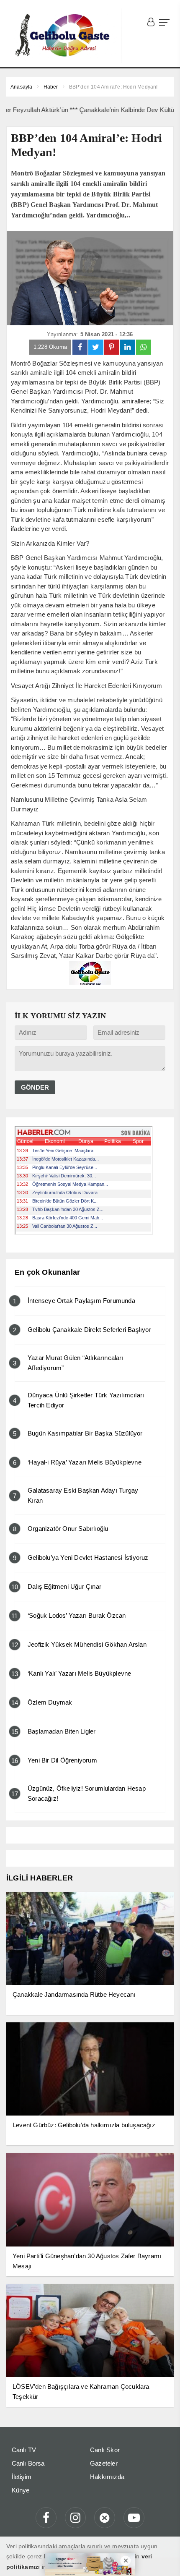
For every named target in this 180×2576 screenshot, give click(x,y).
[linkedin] (128, 347)
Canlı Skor (105, 2450)
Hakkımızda (107, 2477)
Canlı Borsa (28, 2463)
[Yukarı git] (163, 2559)
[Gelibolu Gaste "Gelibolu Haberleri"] (64, 36)
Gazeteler (104, 2463)
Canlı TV (24, 2450)
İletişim (22, 2477)
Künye (21, 2490)
